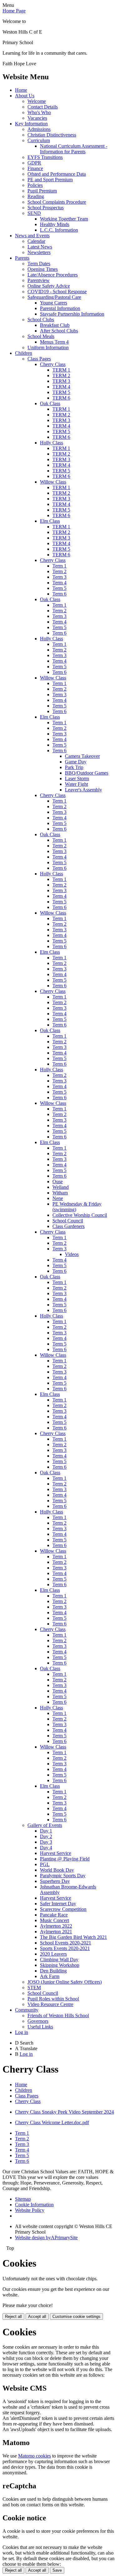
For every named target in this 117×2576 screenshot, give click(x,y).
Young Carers (54, 303)
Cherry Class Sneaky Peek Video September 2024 (64, 2112)
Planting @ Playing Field (65, 1859)
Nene (58, 1198)
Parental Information (60, 308)
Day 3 (46, 1842)
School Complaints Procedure (57, 202)
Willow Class (53, 482)
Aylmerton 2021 (56, 1932)
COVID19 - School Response (57, 292)
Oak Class (50, 403)
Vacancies (37, 118)
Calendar (36, 241)
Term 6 (59, 594)
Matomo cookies (34, 2456)
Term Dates (39, 264)
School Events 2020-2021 (66, 1943)
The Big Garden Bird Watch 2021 (73, 1937)
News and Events (32, 236)
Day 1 (46, 1831)
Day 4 (46, 1848)
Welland (61, 1187)
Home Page (14, 11)
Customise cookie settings (76, 2317)
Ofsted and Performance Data (57, 174)
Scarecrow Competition (63, 1909)
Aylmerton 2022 (56, 1926)
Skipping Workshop (60, 1965)
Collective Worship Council (80, 1215)
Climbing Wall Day (59, 1960)
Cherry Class (53, 364)
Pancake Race (54, 1915)
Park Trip (74, 767)
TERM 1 (61, 370)
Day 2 (46, 1836)
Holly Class (51, 443)
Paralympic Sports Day (63, 1876)
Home (21, 90)
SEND (34, 213)
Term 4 (59, 583)
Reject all (13, 2317)
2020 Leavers (53, 1954)
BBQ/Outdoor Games (87, 773)
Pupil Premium (42, 191)
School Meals (41, 336)
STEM (34, 1988)
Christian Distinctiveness (52, 135)
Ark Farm (50, 1976)
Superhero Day (55, 1881)
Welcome (37, 101)
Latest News (40, 247)
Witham (60, 1193)
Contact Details (43, 107)
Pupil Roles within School (53, 1999)
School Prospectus (46, 208)
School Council (68, 1221)
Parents (22, 258)
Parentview (39, 280)
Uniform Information (48, 347)
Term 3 (59, 577)
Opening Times (43, 269)
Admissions (39, 129)
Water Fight (76, 784)
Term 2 (59, 571)
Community (27, 2010)
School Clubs (41, 320)
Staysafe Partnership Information (72, 314)
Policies (35, 185)
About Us (25, 96)
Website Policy (30, 2210)
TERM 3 (61, 381)
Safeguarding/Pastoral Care (54, 297)
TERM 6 (61, 398)
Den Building (53, 1971)
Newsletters (39, 252)
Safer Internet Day (58, 1904)
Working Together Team (64, 219)
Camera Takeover (82, 756)
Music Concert (54, 1920)
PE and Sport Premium (50, 180)
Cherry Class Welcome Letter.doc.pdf (52, 2122)
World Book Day (57, 1870)
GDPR (34, 163)
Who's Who (39, 112)
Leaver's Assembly (83, 790)
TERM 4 (61, 387)
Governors (38, 2021)
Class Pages (39, 359)
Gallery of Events (45, 1825)
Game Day (76, 762)
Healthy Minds (55, 224)
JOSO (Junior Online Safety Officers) (65, 1982)
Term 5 (59, 588)
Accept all (37, 2317)
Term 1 (59, 566)
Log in (22, 2032)
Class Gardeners (68, 1226)
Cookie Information (34, 2205)
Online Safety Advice (49, 286)
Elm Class (50, 521)
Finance (35, 168)
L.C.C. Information (59, 230)
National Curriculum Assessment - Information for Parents (74, 149)
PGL (45, 1864)
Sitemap (23, 2199)
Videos (72, 1254)
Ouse (58, 1181)
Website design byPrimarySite (46, 2238)
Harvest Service (56, 1853)
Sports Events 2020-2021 (65, 1948)
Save (57, 2570)
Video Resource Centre (50, 2004)
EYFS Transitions (45, 157)
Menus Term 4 (54, 342)
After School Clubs (59, 331)
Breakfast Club (55, 325)
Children (24, 353)
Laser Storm (77, 778)
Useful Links (40, 2027)
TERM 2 (61, 375)
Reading (36, 196)
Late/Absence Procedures (53, 275)
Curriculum (39, 140)
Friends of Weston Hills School (58, 2015)
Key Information (31, 124)
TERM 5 (61, 392)
